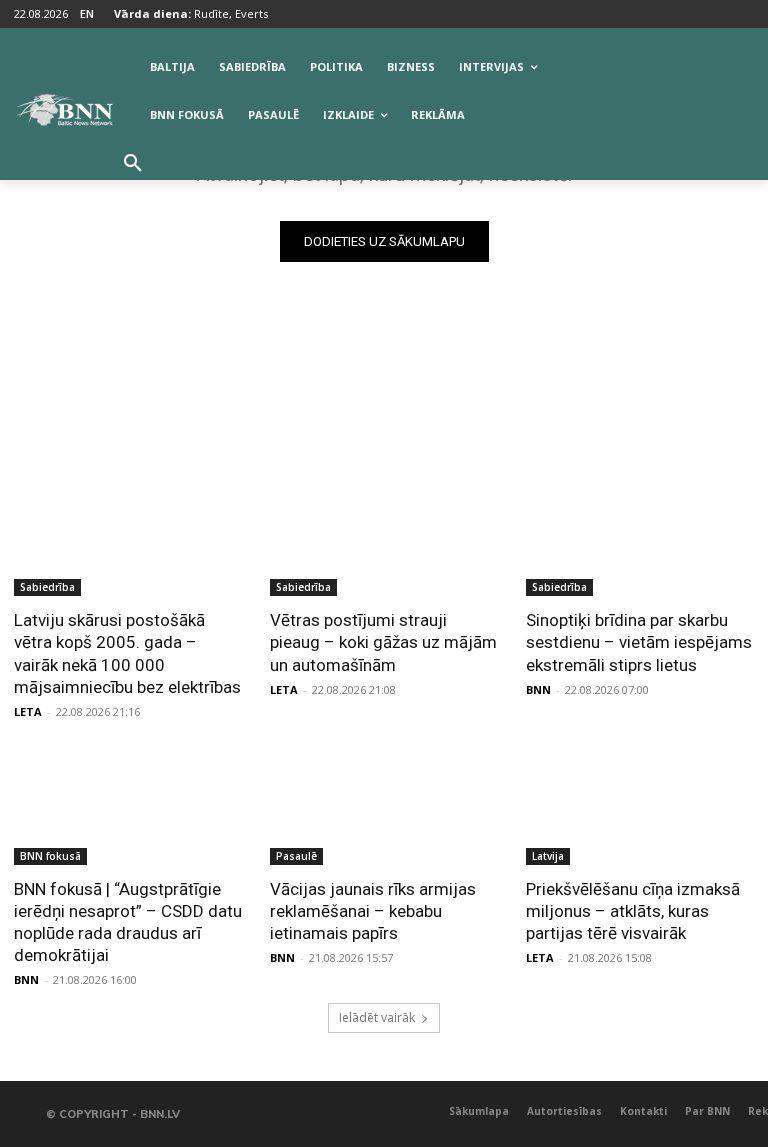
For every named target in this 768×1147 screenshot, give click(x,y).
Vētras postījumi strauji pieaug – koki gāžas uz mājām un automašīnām (383, 642)
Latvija (548, 856)
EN (87, 13)
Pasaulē (296, 856)
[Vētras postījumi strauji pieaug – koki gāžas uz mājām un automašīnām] (384, 539)
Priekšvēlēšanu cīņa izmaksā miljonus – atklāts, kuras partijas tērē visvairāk (633, 911)
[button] (133, 164)
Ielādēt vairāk (377, 1017)
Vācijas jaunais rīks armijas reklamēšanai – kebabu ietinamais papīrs (373, 911)
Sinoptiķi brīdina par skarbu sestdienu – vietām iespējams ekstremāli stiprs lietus (639, 642)
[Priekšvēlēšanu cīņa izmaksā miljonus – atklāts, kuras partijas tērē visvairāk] (640, 808)
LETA (28, 711)
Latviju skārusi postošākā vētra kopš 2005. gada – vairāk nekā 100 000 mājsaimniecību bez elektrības (127, 653)
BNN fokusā (50, 856)
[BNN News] (64, 110)
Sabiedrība (47, 587)
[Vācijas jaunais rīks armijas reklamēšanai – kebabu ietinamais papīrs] (384, 808)
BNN (538, 689)
